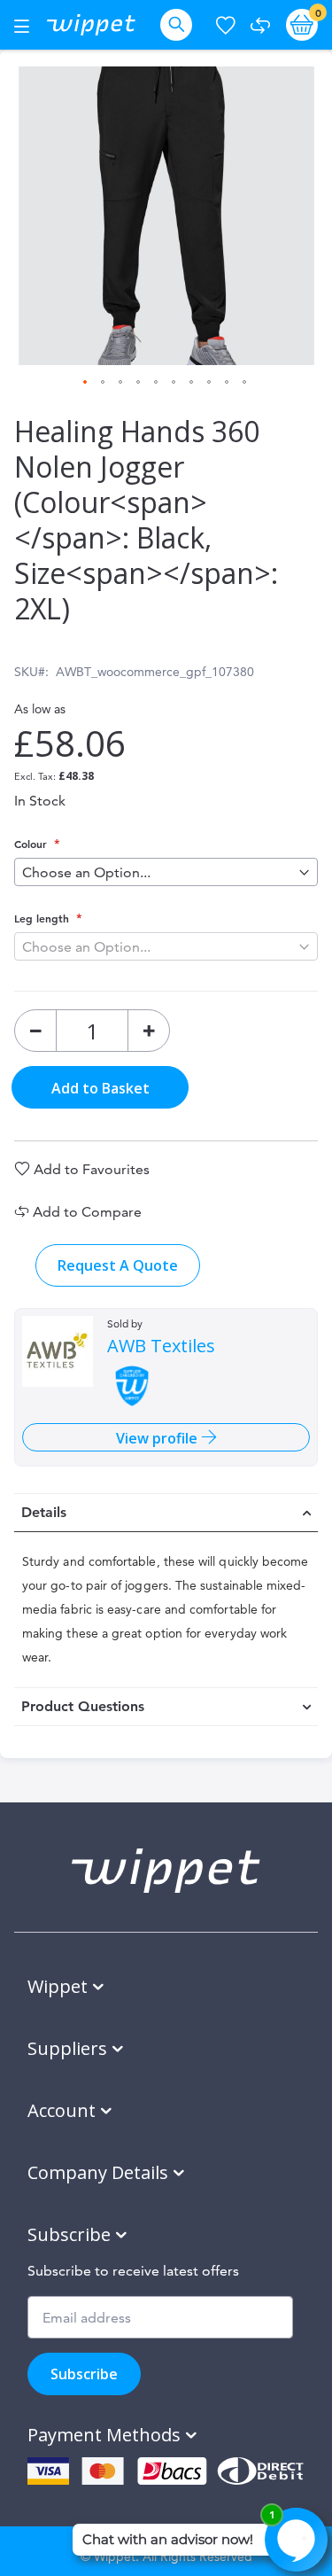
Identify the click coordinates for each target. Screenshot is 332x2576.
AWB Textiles (161, 1346)
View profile (158, 1438)
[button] (86, 383)
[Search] (180, 25)
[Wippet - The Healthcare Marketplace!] (91, 25)
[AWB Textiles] (58, 1351)
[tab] (166, 1513)
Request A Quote (118, 1265)
